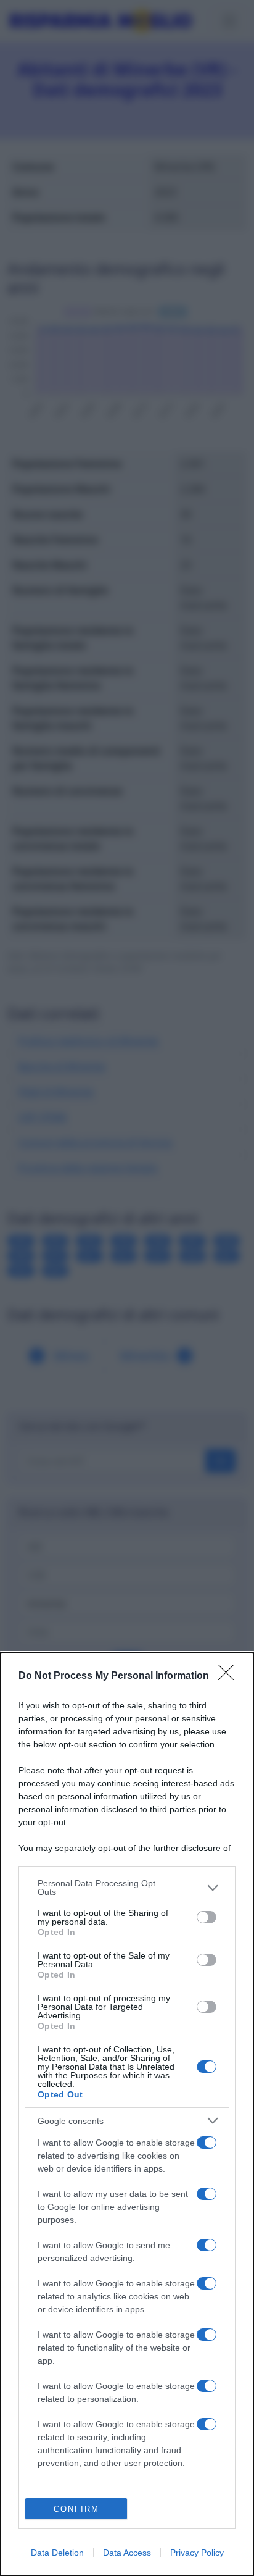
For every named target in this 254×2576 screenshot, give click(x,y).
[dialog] (127, 2114)
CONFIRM (76, 2509)
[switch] (207, 1917)
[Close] (230, 1676)
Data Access (127, 2553)
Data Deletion (57, 2553)
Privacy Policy (197, 2553)
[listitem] (127, 1888)
